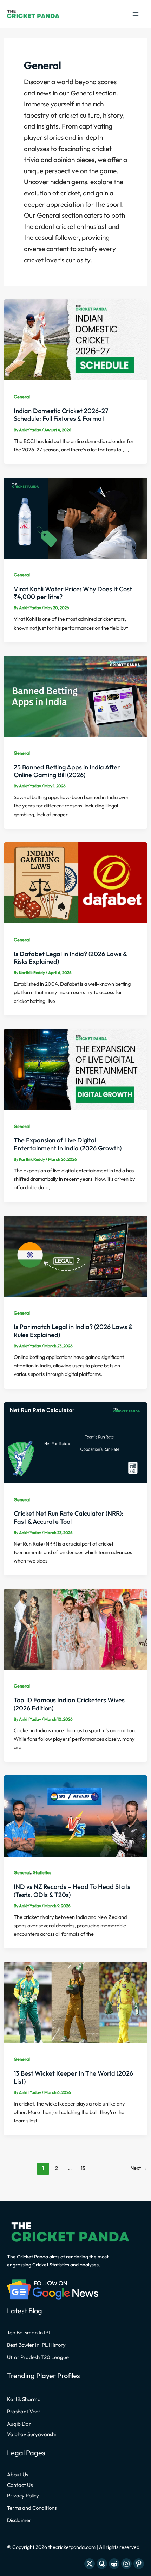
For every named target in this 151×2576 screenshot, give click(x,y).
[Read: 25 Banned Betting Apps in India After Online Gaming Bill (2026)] (75, 695)
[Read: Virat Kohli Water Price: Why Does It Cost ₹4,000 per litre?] (75, 517)
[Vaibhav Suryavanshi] (31, 2434)
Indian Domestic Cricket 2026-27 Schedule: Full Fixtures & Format (61, 415)
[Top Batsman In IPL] (29, 2333)
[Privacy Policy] (23, 2496)
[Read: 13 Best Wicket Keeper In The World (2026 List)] (75, 2002)
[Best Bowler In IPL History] (36, 2345)
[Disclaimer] (19, 2520)
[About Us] (18, 2475)
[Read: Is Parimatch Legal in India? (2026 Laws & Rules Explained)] (75, 1255)
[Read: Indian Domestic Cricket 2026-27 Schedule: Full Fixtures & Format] (75, 339)
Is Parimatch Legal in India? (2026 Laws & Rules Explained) (73, 1331)
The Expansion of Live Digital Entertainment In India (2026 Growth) (68, 1144)
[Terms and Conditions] (32, 2508)
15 (83, 2168)
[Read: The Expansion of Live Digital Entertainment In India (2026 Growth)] (75, 1068)
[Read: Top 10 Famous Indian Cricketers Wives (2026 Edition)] (75, 1628)
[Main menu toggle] (135, 14)
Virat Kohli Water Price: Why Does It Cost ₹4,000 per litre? (73, 593)
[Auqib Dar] (19, 2424)
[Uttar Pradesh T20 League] (38, 2357)
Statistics (42, 1872)
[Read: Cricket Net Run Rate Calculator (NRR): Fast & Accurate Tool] (75, 1442)
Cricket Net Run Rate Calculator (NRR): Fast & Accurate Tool (68, 1517)
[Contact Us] (20, 2485)
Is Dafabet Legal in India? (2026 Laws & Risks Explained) (70, 958)
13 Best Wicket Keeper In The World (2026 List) (73, 2077)
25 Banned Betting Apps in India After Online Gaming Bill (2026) (67, 771)
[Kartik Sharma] (24, 2399)
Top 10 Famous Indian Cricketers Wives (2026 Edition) (69, 1704)
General (22, 397)
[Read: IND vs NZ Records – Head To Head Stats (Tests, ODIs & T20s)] (75, 1815)
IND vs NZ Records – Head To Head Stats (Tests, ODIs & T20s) (72, 1891)
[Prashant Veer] (24, 2412)
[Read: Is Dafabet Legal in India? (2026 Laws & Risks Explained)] (75, 882)
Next (139, 2168)
